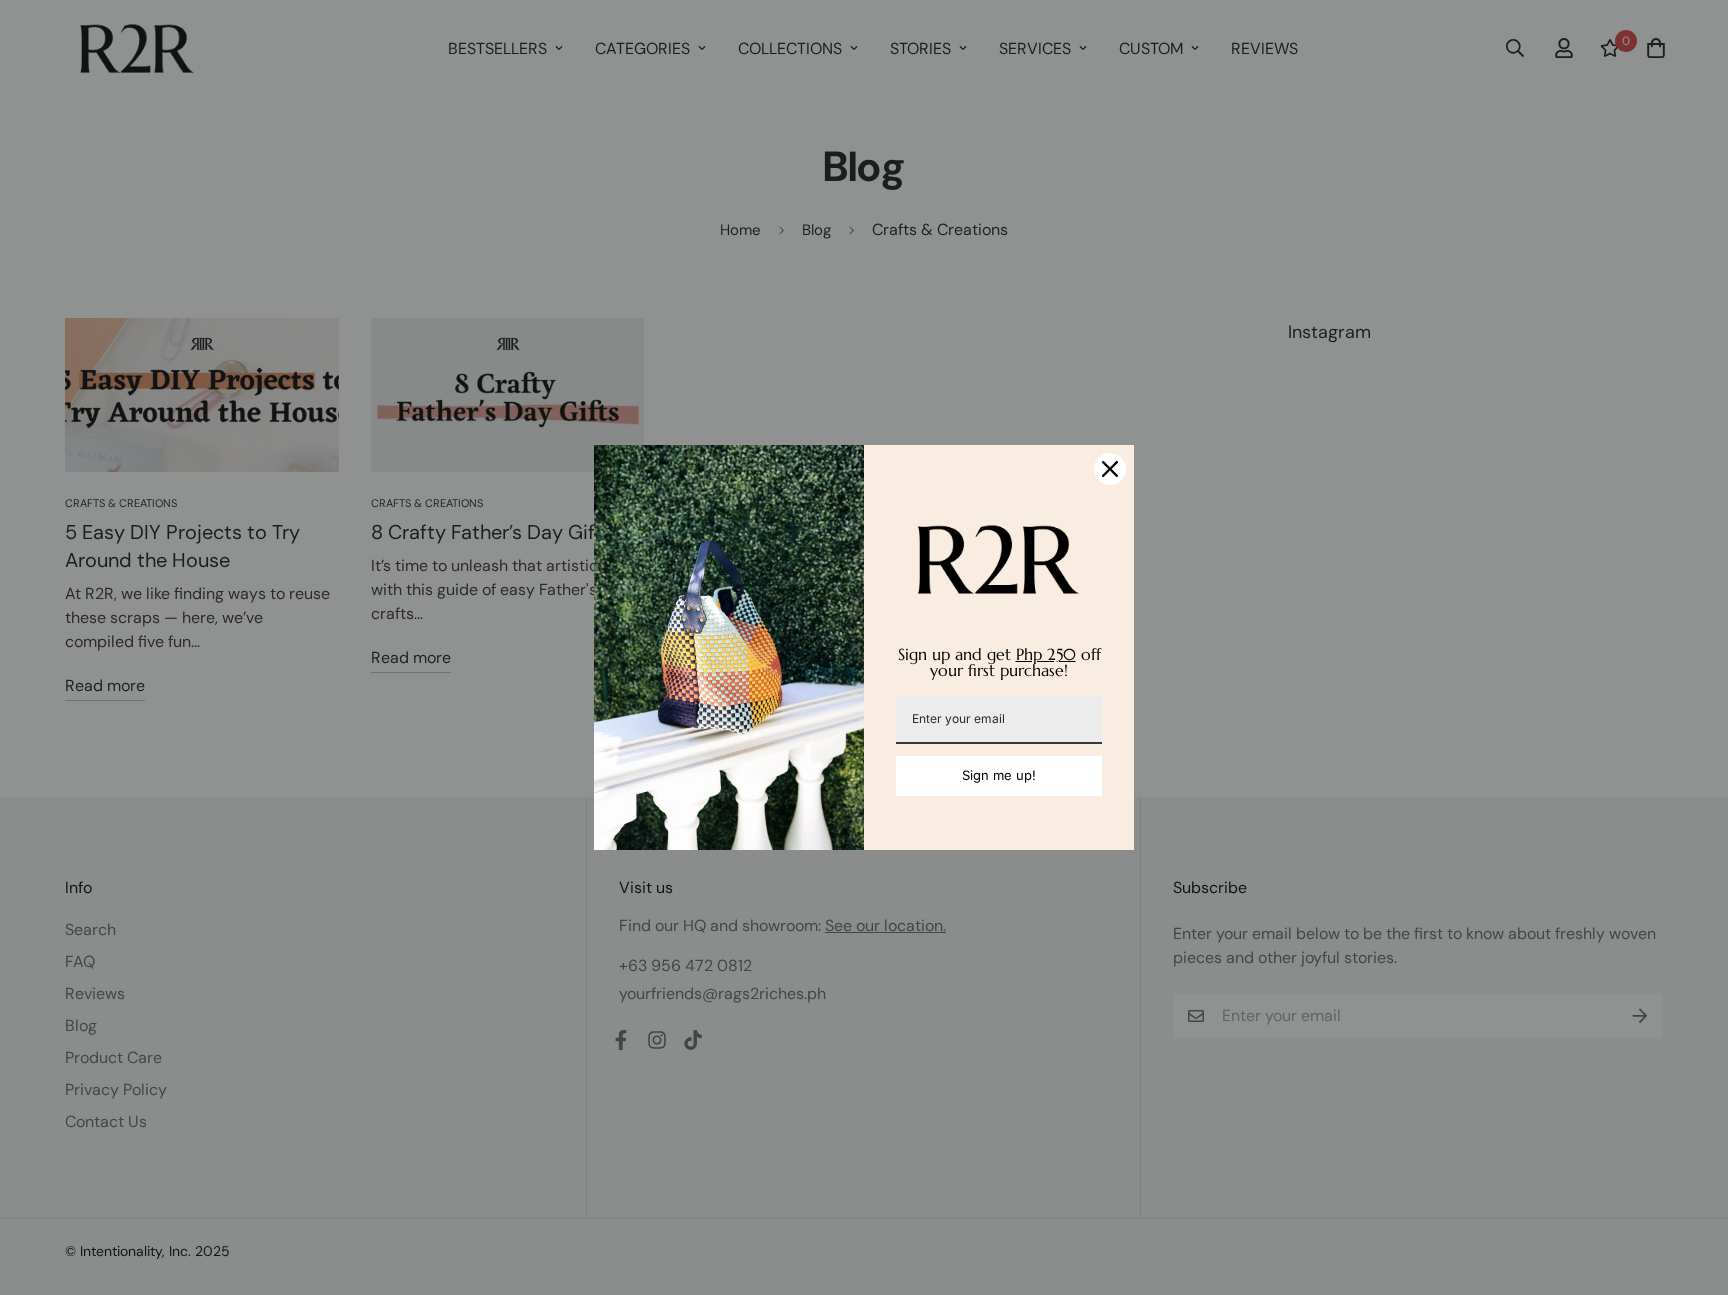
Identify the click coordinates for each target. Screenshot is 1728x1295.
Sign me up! (999, 775)
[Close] (1110, 469)
